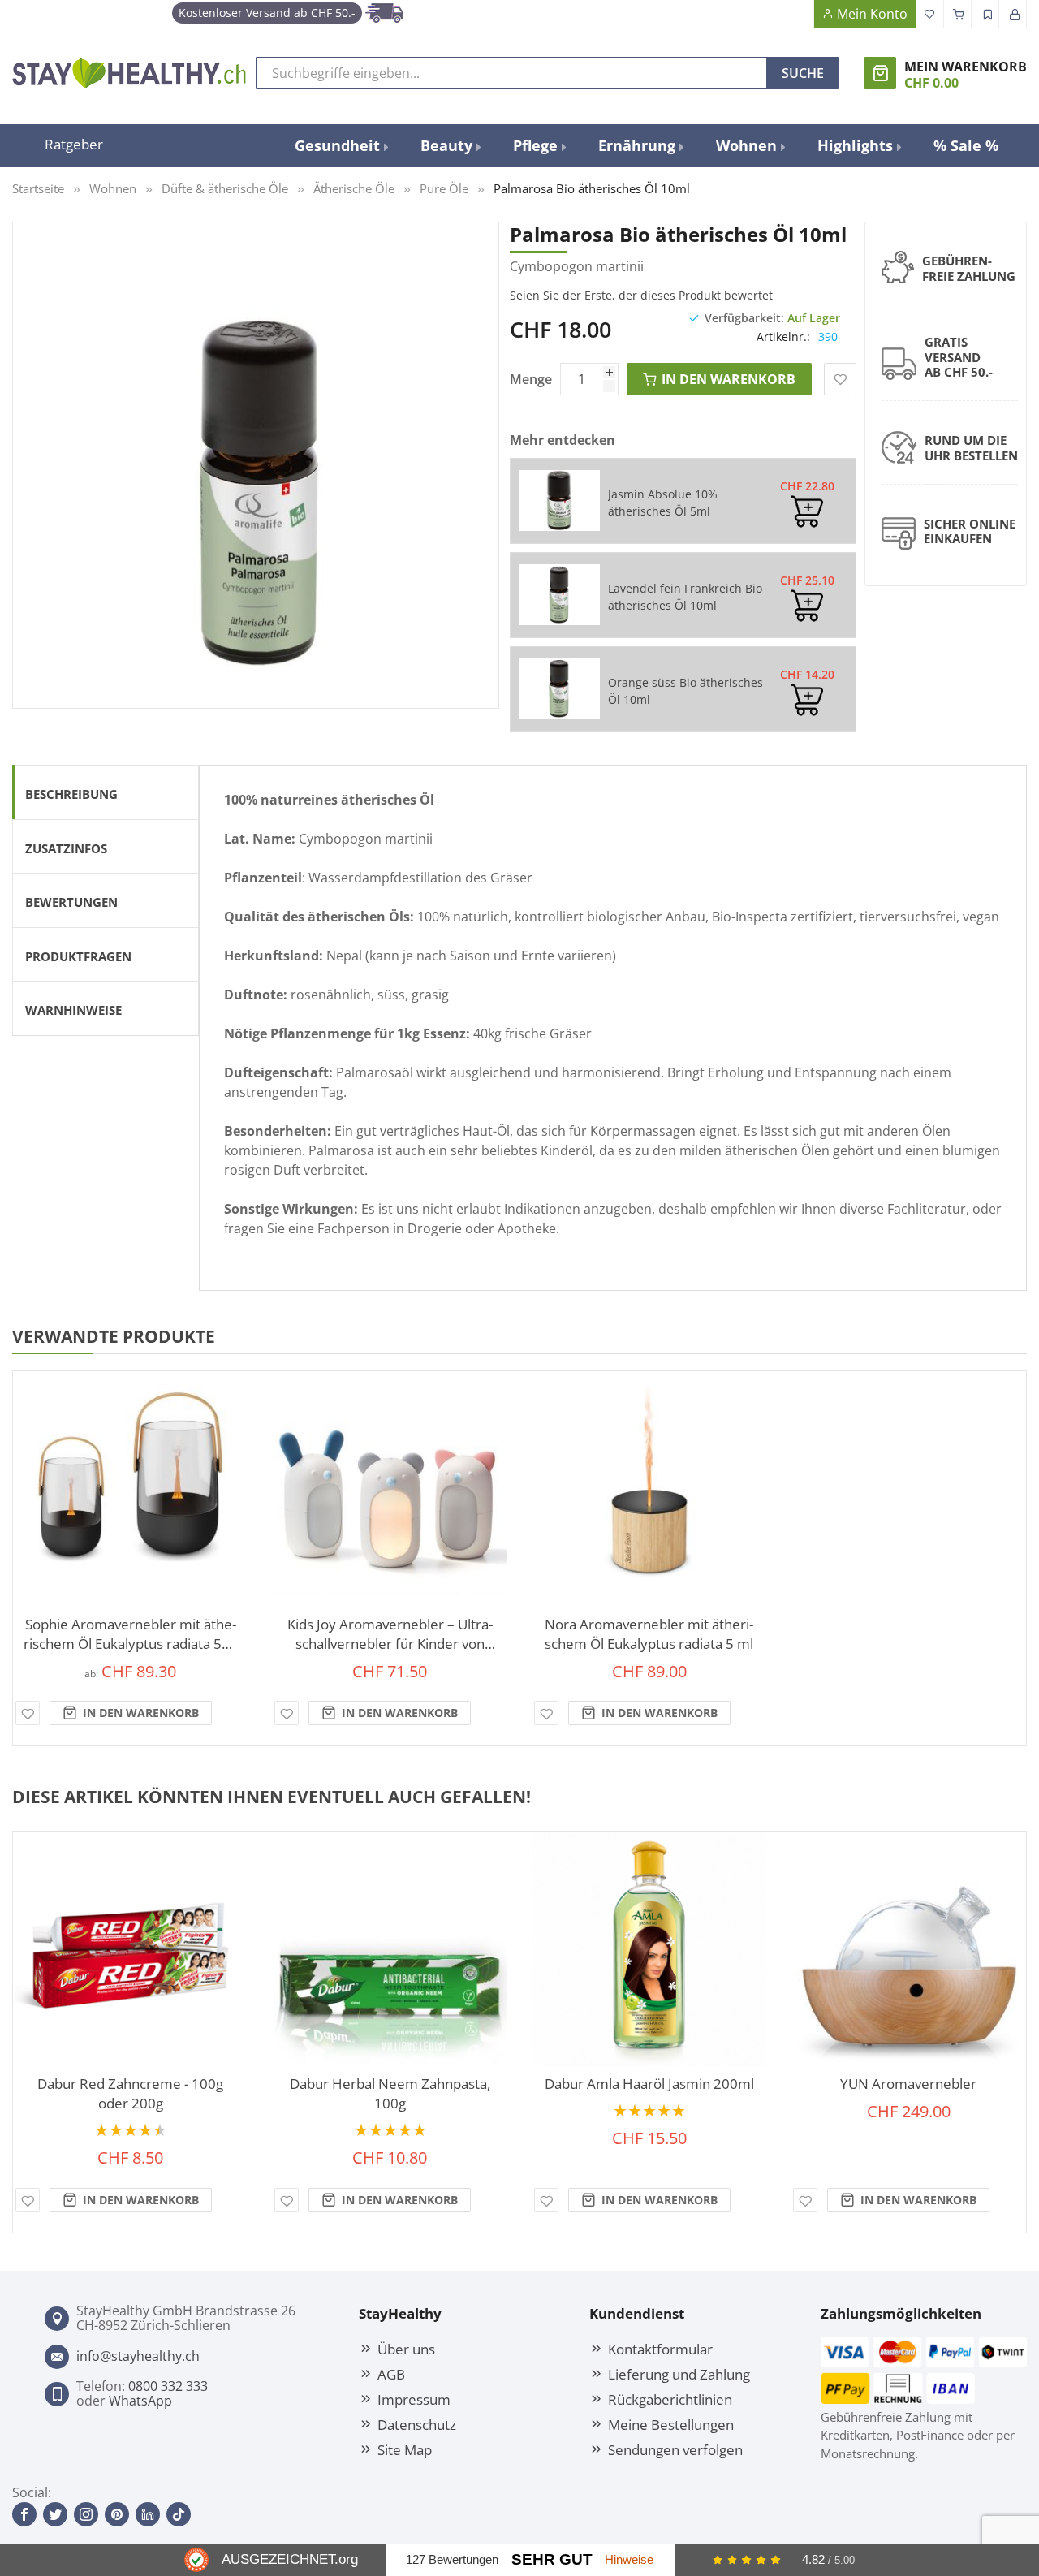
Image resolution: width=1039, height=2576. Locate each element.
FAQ (800, 14)
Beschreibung (71, 794)
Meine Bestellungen (671, 2424)
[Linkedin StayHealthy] (148, 2514)
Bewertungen (71, 902)
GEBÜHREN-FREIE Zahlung (969, 268)
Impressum (414, 2399)
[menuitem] (341, 146)
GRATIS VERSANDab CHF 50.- (959, 357)
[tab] (106, 792)
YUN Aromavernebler (908, 2084)
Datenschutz (417, 2424)
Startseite (38, 188)
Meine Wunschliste (930, 14)
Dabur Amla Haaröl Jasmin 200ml (649, 2084)
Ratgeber (74, 144)
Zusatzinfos (66, 848)
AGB (391, 2374)
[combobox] (511, 73)
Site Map (405, 2449)
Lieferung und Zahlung (679, 2374)
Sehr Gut (552, 2559)
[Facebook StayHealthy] (24, 2514)
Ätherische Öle (354, 188)
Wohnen (113, 188)
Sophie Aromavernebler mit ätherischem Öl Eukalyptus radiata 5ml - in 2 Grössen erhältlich (131, 1634)
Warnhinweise (73, 1010)
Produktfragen (78, 956)
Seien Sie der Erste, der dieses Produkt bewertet (641, 295)
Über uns (406, 2349)
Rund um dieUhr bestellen (971, 448)
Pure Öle (444, 188)
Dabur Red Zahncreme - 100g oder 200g (130, 2093)
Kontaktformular (660, 2349)
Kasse (958, 14)
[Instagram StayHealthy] (86, 2514)
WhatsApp (140, 2401)
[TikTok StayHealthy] (179, 2514)
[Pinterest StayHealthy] (117, 2514)
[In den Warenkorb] (807, 511)
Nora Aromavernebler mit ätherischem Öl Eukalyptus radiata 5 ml (649, 1634)
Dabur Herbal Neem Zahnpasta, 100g (390, 2093)
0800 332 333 (168, 2386)
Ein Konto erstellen (985, 14)
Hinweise (629, 2559)
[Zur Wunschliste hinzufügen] (28, 1713)
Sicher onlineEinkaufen (970, 531)
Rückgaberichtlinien (670, 2399)
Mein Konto (872, 14)
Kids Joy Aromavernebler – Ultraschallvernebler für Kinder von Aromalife (390, 1634)
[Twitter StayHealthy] (55, 2514)
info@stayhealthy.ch (138, 2356)
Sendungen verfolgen (675, 2449)
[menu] (647, 146)
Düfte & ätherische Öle (225, 188)
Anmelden (1013, 14)
